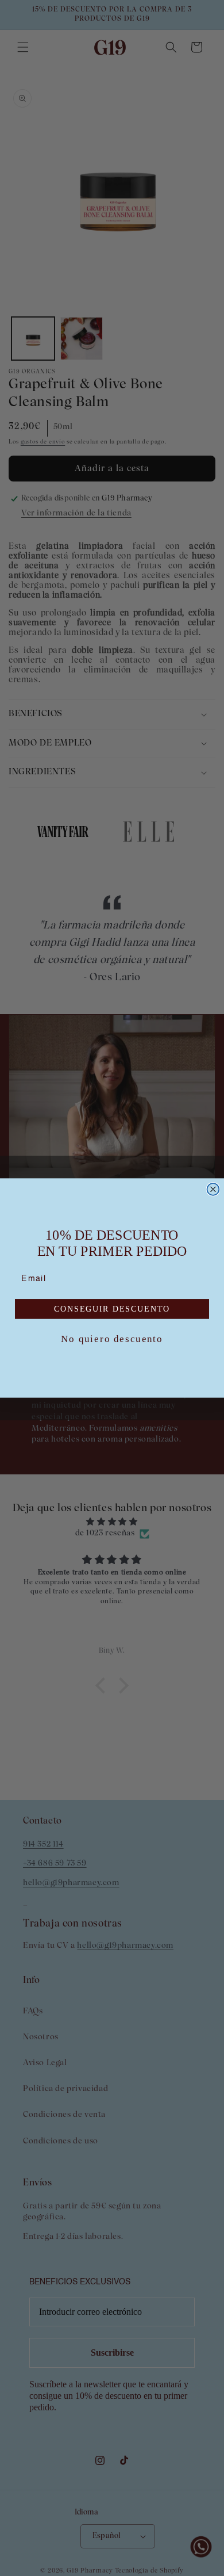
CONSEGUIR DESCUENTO (112, 1309)
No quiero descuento (112, 1339)
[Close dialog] (213, 1189)
